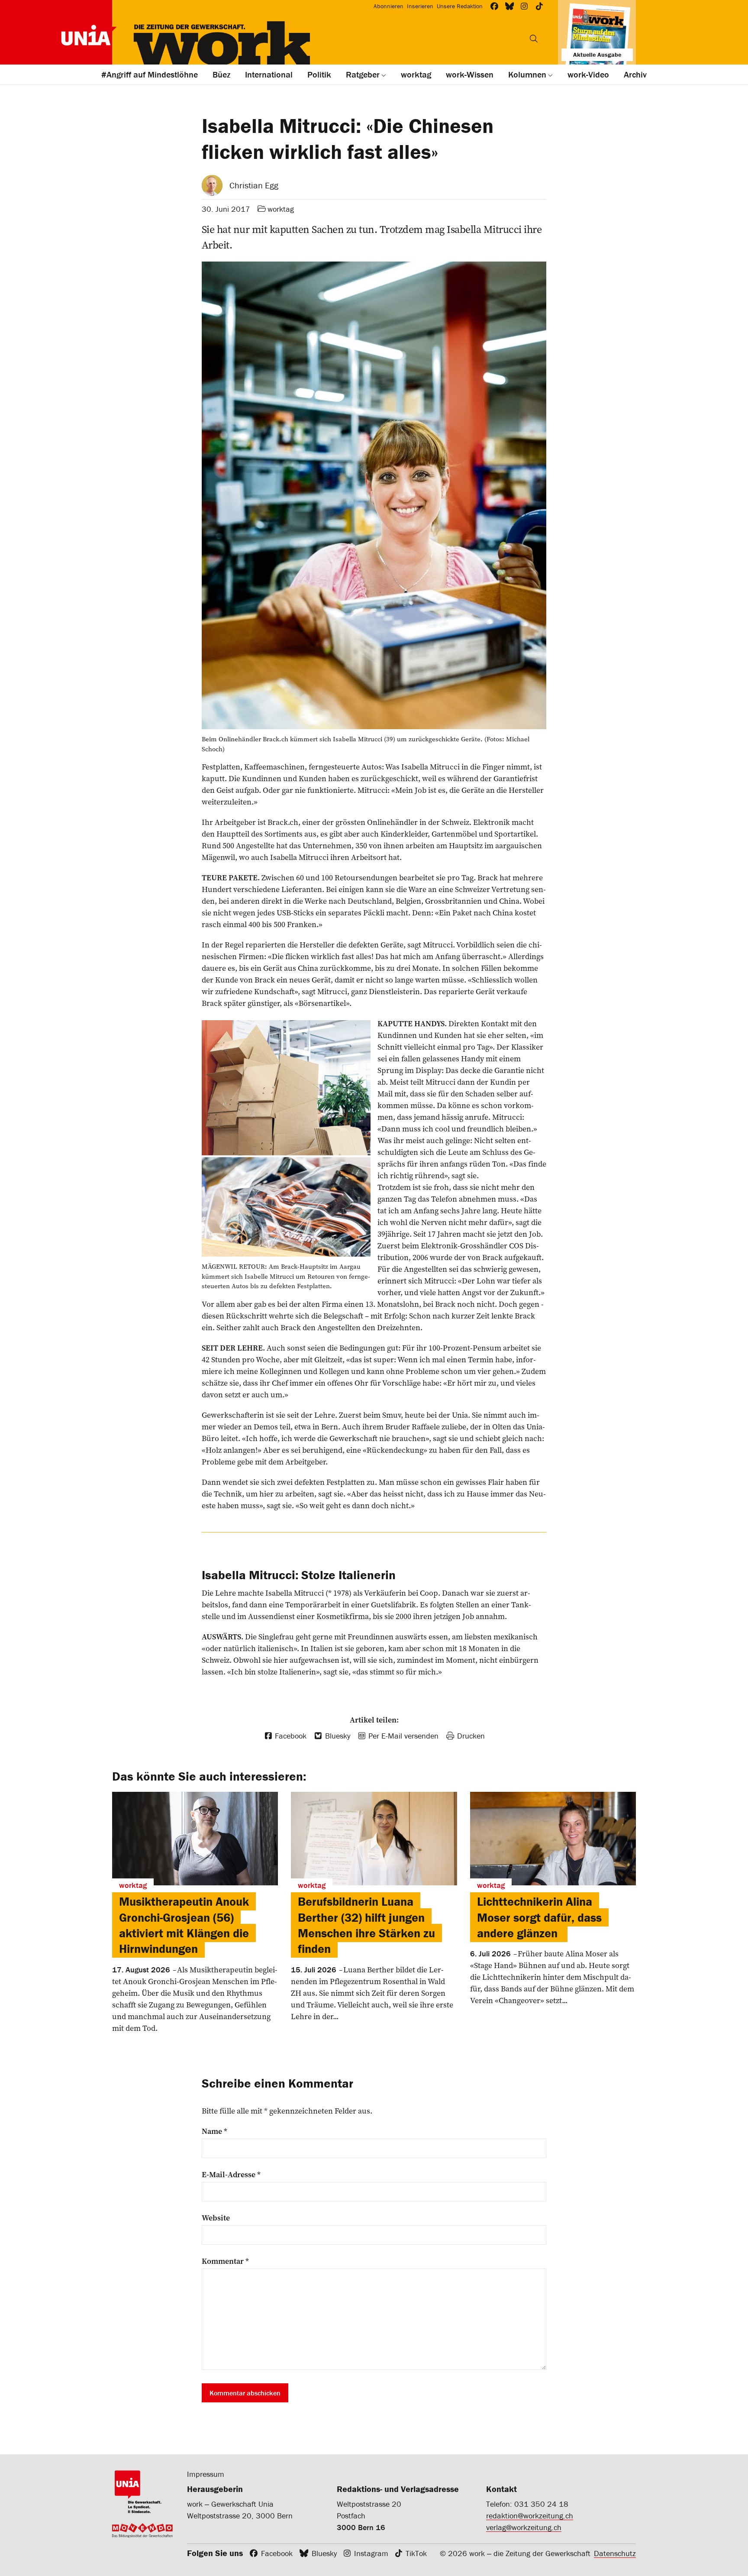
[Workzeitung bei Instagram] (524, 6)
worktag (281, 209)
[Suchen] (534, 39)
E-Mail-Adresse (231, 2175)
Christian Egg (254, 185)
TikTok (416, 2553)
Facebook (277, 2553)
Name (214, 2131)
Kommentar (225, 2261)
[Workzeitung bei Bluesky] (510, 6)
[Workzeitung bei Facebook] (495, 6)
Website (216, 2218)
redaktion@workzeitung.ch (530, 2516)
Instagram (371, 2553)
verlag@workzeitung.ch (524, 2527)
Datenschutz (615, 2553)
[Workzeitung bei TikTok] (540, 6)
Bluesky (324, 2553)
